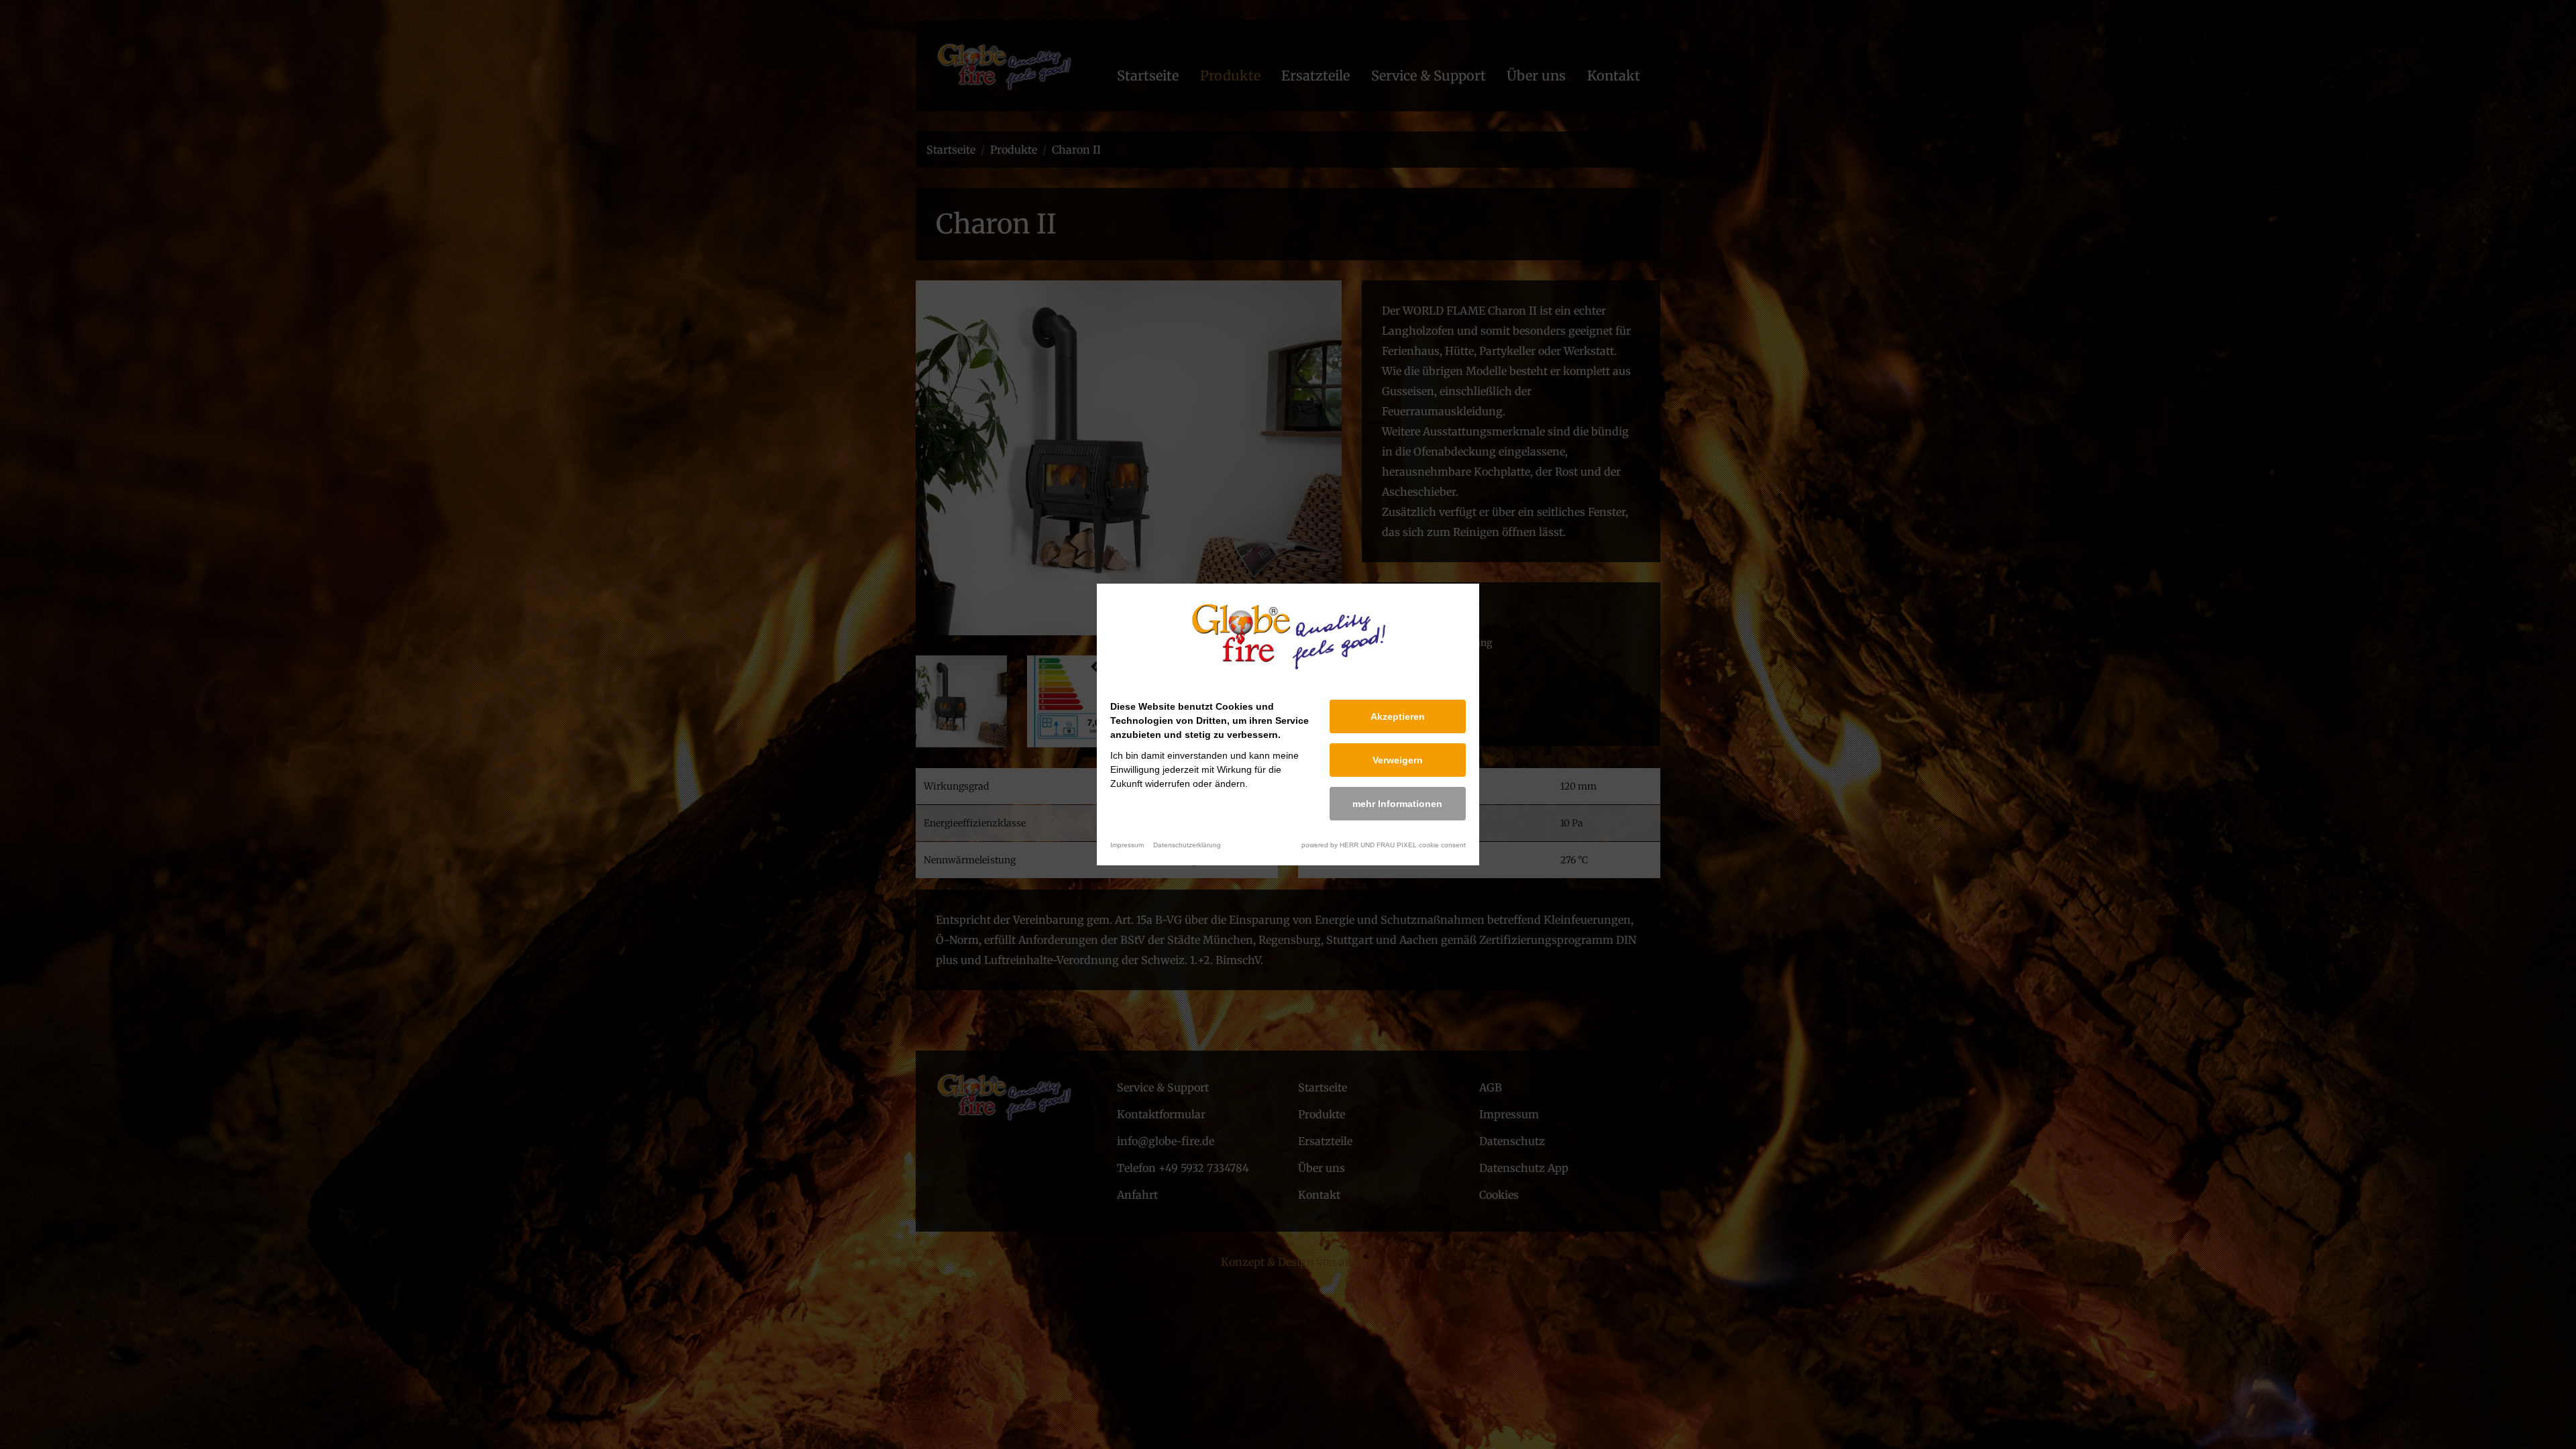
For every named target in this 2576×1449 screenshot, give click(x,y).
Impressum (1127, 845)
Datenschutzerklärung (1187, 845)
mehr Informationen (1397, 804)
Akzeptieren (1398, 716)
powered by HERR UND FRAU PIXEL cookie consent (1384, 845)
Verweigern (1398, 760)
